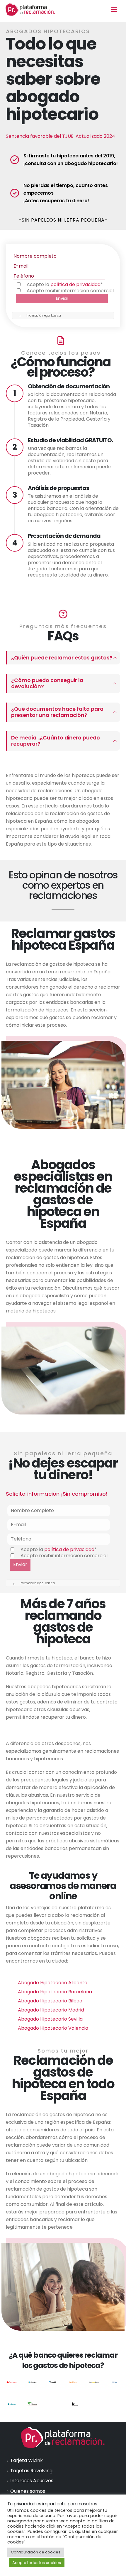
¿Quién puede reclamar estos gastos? (62, 658)
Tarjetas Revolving (31, 2471)
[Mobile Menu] (114, 9)
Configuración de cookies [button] (36, 2552)
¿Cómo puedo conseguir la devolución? (47, 683)
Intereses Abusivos (32, 2481)
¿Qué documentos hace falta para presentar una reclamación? (57, 712)
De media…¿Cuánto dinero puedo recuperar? (56, 741)
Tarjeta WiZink (27, 2460)
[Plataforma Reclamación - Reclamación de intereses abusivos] (30, 9)
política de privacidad (75, 284)
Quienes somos (28, 2491)
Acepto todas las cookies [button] (37, 2563)
